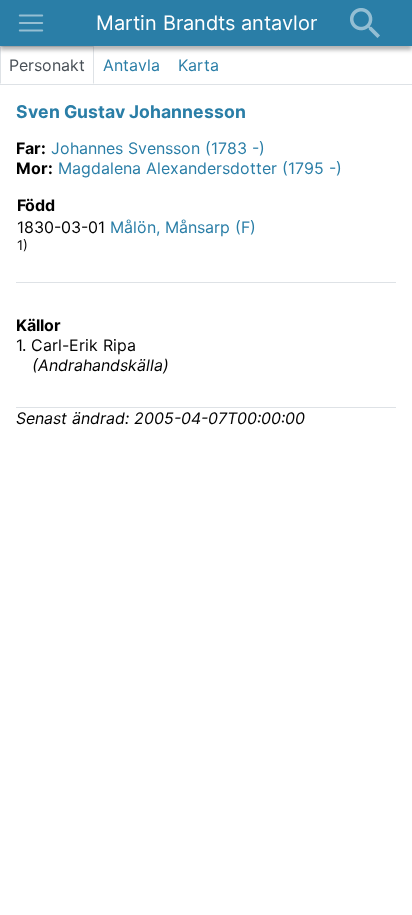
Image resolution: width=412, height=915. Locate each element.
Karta (198, 65)
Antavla (131, 65)
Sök (365, 23)
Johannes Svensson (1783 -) (158, 148)
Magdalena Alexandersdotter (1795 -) (200, 168)
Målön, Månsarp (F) (183, 227)
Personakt (47, 65)
